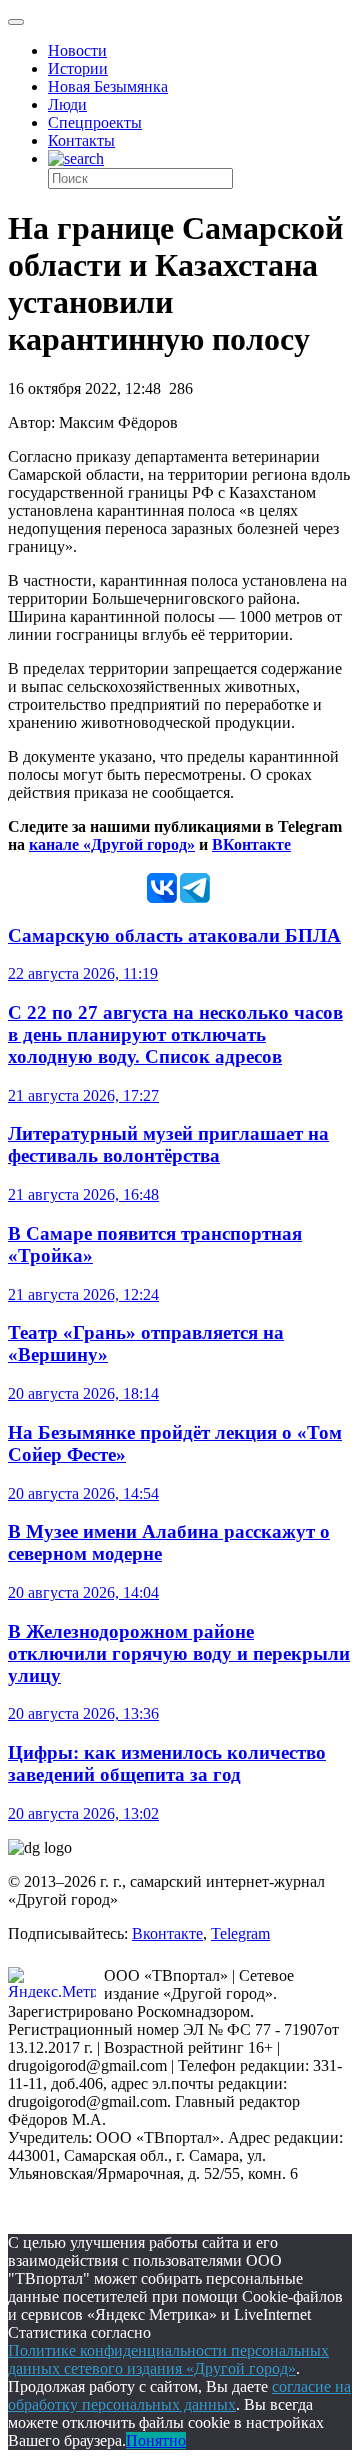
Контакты (81, 140)
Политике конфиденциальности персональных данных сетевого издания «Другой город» (168, 2359)
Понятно (156, 2440)
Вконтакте (167, 1933)
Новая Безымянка (108, 86)
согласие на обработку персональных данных (179, 2395)
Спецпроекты (95, 122)
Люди (67, 104)
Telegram (240, 1933)
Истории (78, 68)
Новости (77, 50)
